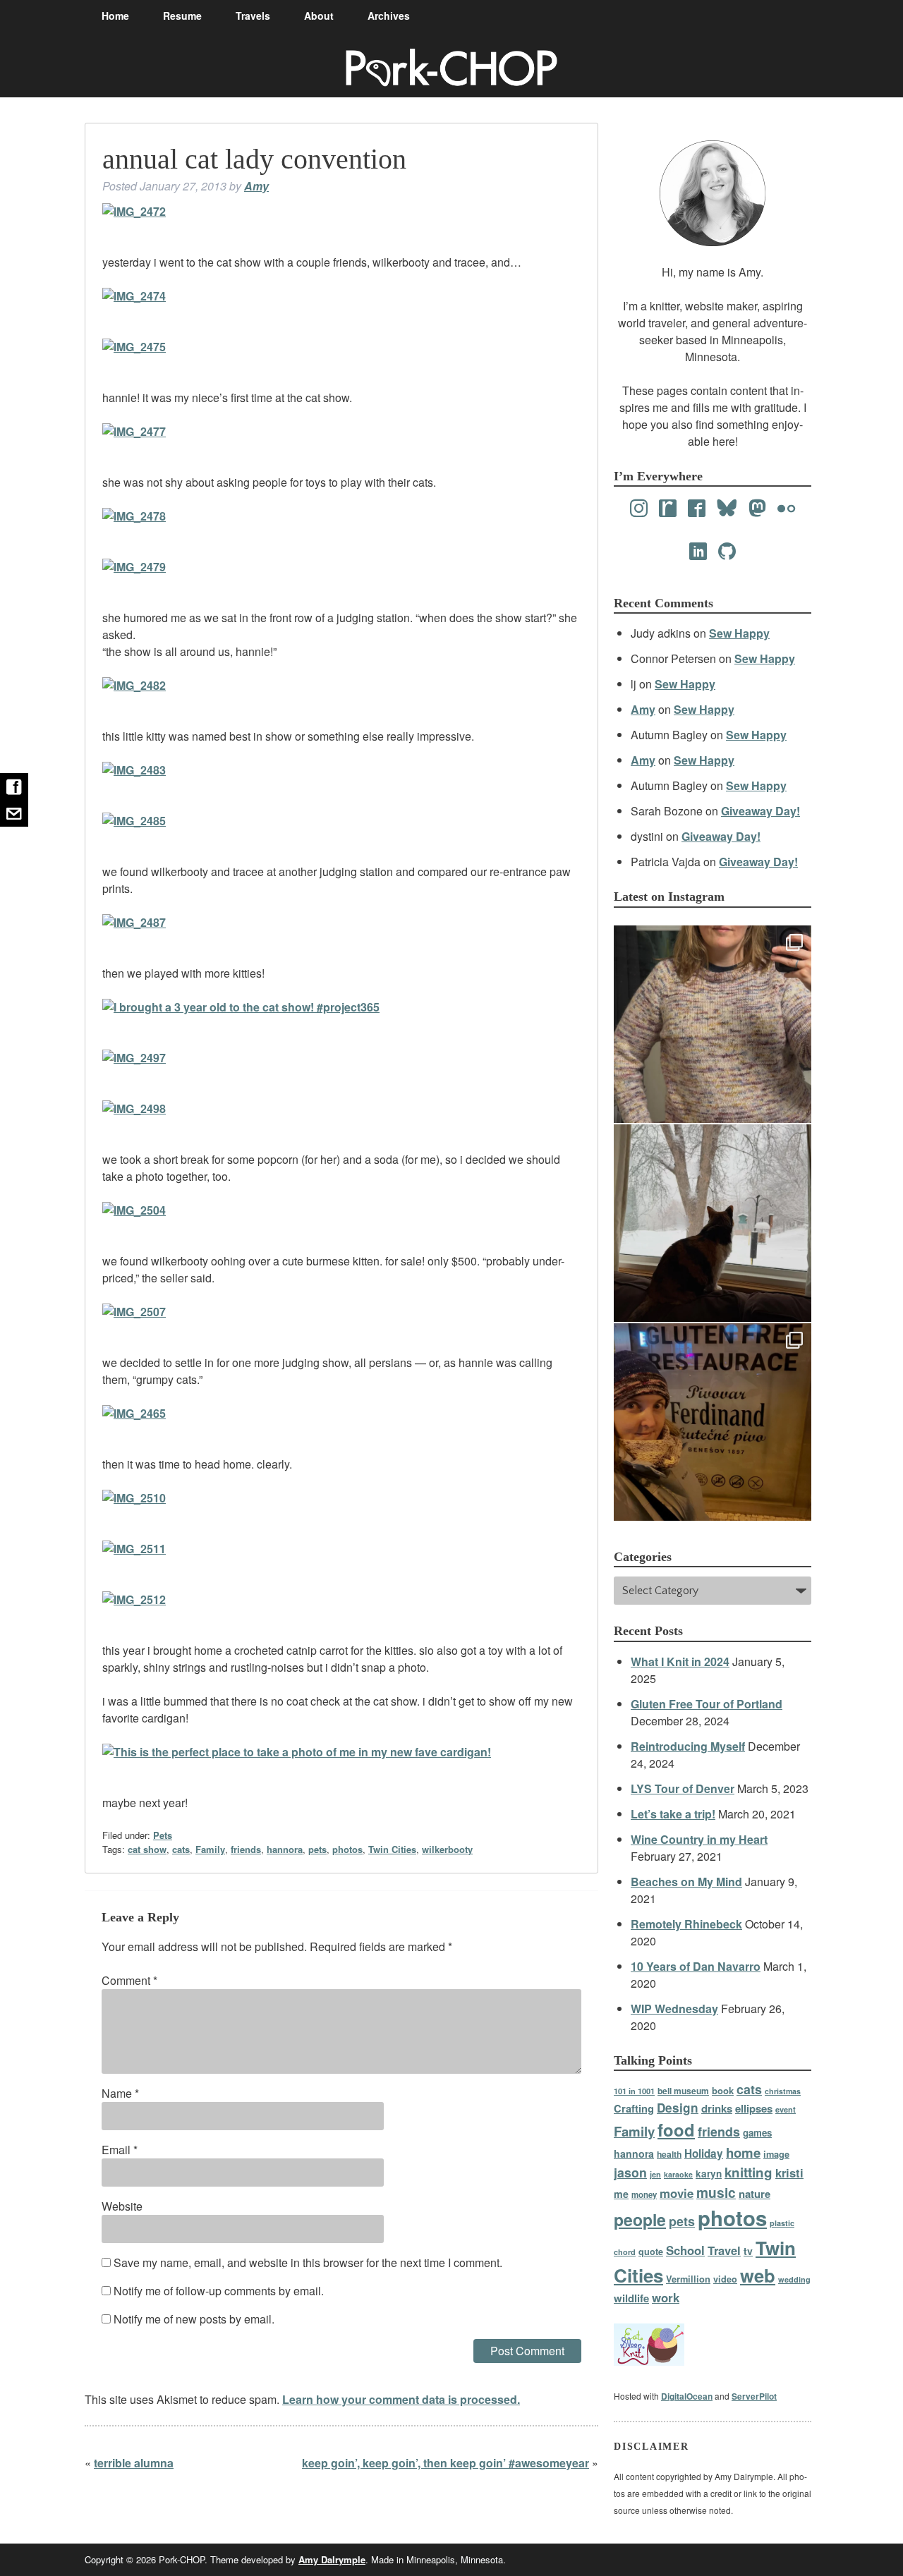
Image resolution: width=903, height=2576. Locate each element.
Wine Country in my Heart (699, 1839)
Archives (389, 16)
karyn (709, 2174)
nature (754, 2194)
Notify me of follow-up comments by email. (219, 2291)
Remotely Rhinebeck (686, 1924)
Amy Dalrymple (332, 2559)
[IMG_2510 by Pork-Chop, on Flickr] (134, 1498)
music (716, 2192)
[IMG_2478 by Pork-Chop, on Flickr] (134, 516)
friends (246, 1849)
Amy (256, 186)
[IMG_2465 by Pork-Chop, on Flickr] (134, 1413)
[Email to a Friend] (14, 813)
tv (748, 2251)
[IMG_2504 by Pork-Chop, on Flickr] (134, 1210)
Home (115, 16)
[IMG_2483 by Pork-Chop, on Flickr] (134, 770)
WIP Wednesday (674, 2009)
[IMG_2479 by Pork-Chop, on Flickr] (134, 567)
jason (630, 2172)
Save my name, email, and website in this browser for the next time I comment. (308, 2262)
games (757, 2133)
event (786, 2109)
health (669, 2154)
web (758, 2275)
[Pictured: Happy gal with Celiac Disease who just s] (713, 1422)
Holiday (704, 2153)
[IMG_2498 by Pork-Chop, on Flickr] (134, 1108)
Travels (253, 16)
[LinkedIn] (698, 552)
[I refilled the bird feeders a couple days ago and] (713, 1223)
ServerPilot (754, 2396)
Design (678, 2108)
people (640, 2219)
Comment (129, 1980)
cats (181, 1849)
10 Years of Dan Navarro (696, 1966)
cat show (147, 1849)
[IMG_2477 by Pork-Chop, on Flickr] (134, 431)
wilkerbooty (447, 1849)
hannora (285, 1849)
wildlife (631, 2298)
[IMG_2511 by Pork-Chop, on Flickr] (134, 1549)
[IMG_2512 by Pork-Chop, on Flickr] (134, 1599)
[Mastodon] (757, 509)
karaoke (678, 2174)
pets (317, 1849)
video (725, 2279)
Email (120, 2150)
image (776, 2154)
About (319, 16)
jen (655, 2174)
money (644, 2195)
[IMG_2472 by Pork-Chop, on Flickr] (134, 211)
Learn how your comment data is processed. (401, 2399)
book (723, 2090)
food (676, 2130)
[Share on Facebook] (14, 786)
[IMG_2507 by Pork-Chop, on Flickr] (134, 1312)
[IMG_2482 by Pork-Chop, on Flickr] (134, 685)
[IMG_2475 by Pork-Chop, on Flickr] (134, 347)
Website (122, 2206)
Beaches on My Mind (686, 1882)
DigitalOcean (687, 2396)
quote (651, 2252)
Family (210, 1849)
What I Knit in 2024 (680, 1661)
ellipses (754, 2108)
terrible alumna (134, 2463)
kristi (789, 2173)
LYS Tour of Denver (683, 1788)
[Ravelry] (668, 509)
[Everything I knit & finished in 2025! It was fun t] (713, 1024)
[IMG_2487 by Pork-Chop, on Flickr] (134, 922)
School (685, 2250)
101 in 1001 (634, 2091)
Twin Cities (392, 1849)
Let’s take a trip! (673, 1814)
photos (347, 1849)
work (666, 2297)
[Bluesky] (727, 509)
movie (677, 2193)
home (743, 2152)
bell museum (683, 2091)
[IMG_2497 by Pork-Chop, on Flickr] (134, 1058)
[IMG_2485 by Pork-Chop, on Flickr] (134, 821)
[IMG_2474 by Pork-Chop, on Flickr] (134, 296)
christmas (783, 2091)
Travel (724, 2250)
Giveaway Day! (760, 811)
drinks (717, 2108)
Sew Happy (739, 633)
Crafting (634, 2108)
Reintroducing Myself (688, 1746)
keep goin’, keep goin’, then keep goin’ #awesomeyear (446, 2463)
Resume (182, 16)
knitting (749, 2172)
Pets (163, 1835)
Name (120, 2093)
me (621, 2194)
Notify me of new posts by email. (194, 2319)
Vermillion (688, 2279)
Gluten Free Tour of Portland (707, 1704)
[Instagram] (639, 509)
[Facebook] (697, 509)
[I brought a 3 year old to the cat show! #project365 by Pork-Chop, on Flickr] (241, 1007)
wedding (794, 2279)
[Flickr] (786, 509)
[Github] (727, 552)
